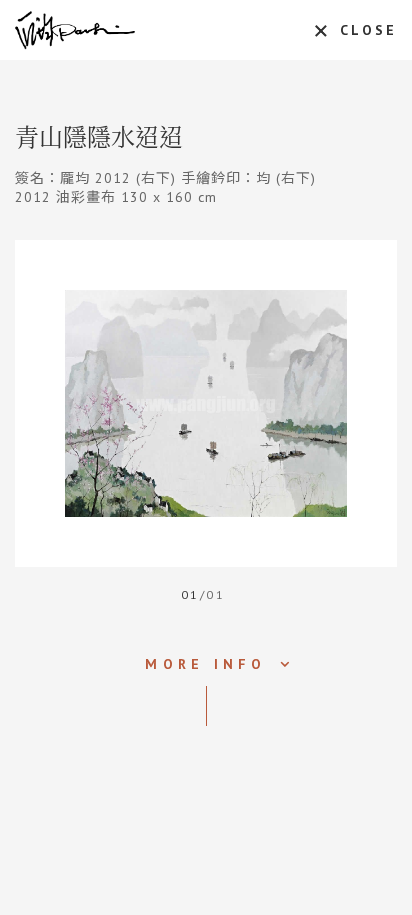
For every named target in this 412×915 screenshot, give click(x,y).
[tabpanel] (206, 403)
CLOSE (368, 30)
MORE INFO (205, 664)
